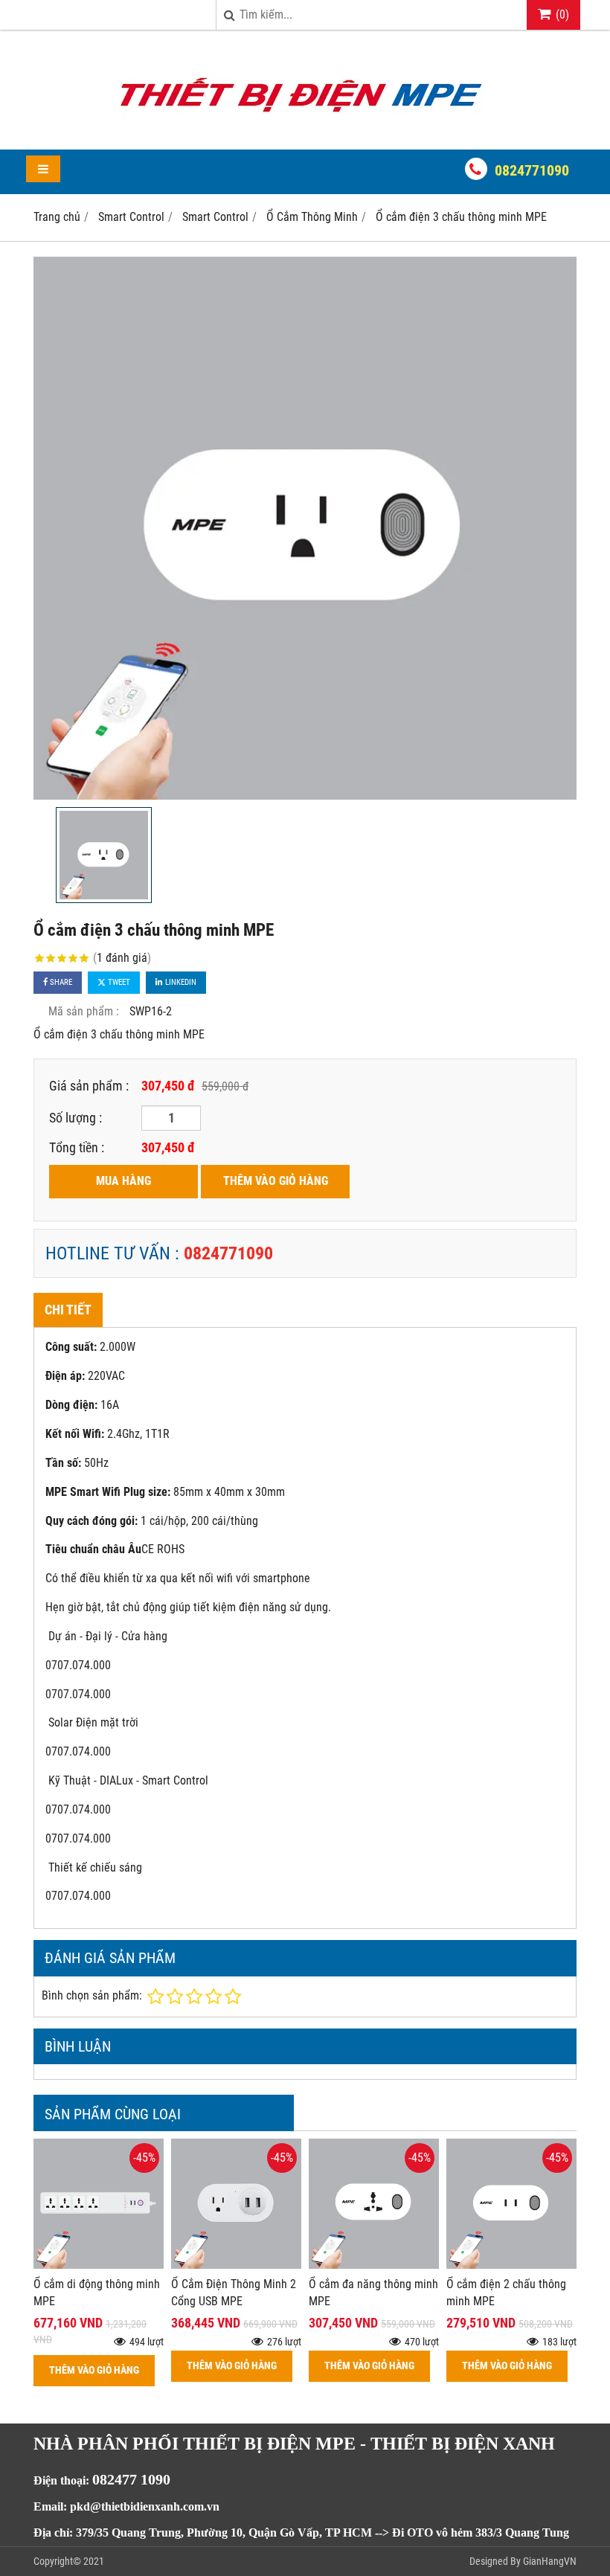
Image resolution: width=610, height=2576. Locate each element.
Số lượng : (76, 1118)
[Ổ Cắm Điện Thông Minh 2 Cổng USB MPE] (236, 2265)
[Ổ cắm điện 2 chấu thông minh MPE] (511, 2265)
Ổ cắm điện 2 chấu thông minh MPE (506, 2293)
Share (60, 982)
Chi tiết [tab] (68, 1310)
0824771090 (532, 170)
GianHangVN (550, 2561)
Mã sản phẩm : (84, 1011)
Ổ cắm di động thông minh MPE (97, 2293)
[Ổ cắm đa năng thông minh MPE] (374, 2265)
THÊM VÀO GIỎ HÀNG (276, 1181)
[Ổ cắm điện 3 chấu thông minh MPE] (305, 528)
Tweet (118, 982)
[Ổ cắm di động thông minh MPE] (99, 2265)
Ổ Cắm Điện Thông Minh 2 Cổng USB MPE (234, 2293)
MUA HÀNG (123, 1181)
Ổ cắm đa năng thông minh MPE (373, 2293)
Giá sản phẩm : (89, 1086)
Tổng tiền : (77, 1147)
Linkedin (180, 982)
